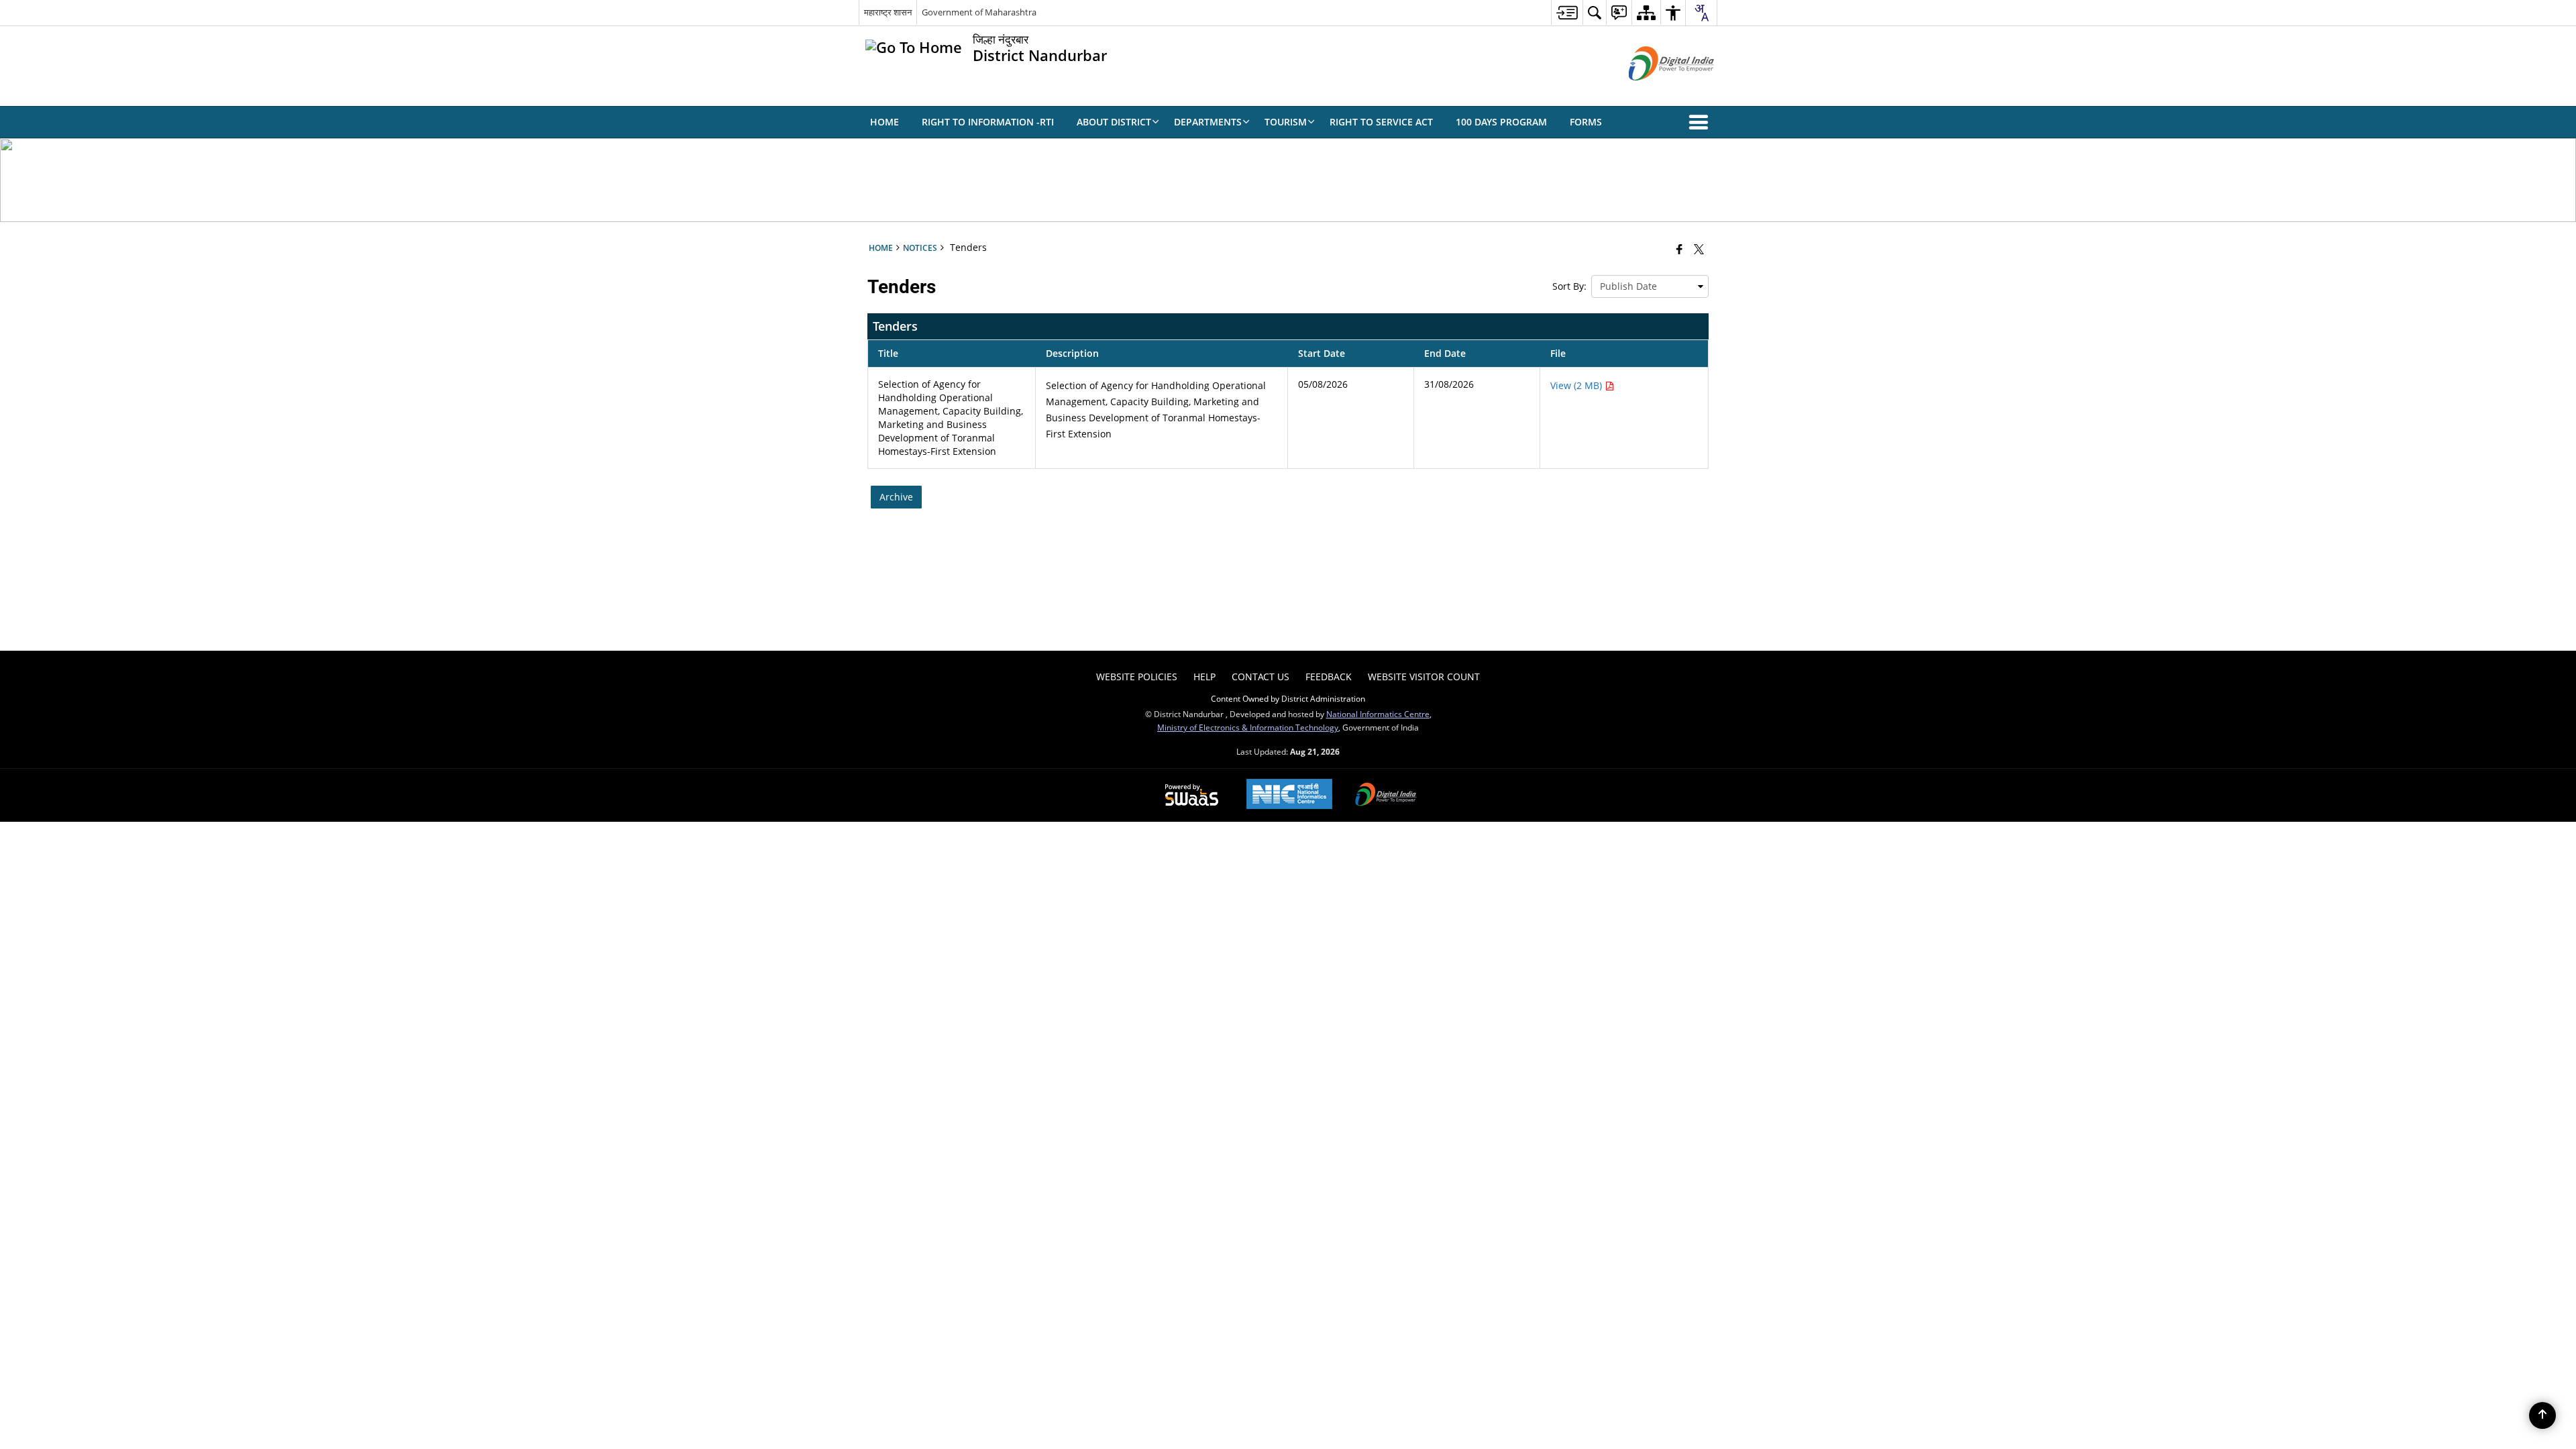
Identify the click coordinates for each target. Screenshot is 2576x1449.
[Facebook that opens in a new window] (1679, 249)
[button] (1701, 122)
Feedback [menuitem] (1329, 677)
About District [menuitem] (1114, 122)
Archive (896, 497)
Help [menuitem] (1204, 677)
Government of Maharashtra (979, 12)
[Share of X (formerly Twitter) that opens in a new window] (1699, 249)
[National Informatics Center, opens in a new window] (1289, 795)
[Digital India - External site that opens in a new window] (1655, 92)
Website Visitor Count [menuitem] (1424, 677)
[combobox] (1701, 13)
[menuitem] (1567, 12)
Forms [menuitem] (1586, 122)
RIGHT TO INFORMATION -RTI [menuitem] (988, 122)
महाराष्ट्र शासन (888, 12)
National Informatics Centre (1378, 714)
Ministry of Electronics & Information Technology (1248, 727)
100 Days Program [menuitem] (1501, 122)
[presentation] (1650, 286)
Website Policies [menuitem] (1137, 677)
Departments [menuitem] (1208, 122)
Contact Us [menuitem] (1260, 677)
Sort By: (1569, 286)
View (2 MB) (1577, 385)
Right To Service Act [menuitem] (1381, 122)
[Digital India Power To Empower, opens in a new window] (1386, 796)
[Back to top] (2542, 1415)
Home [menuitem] (884, 122)
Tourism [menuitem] (1286, 122)
